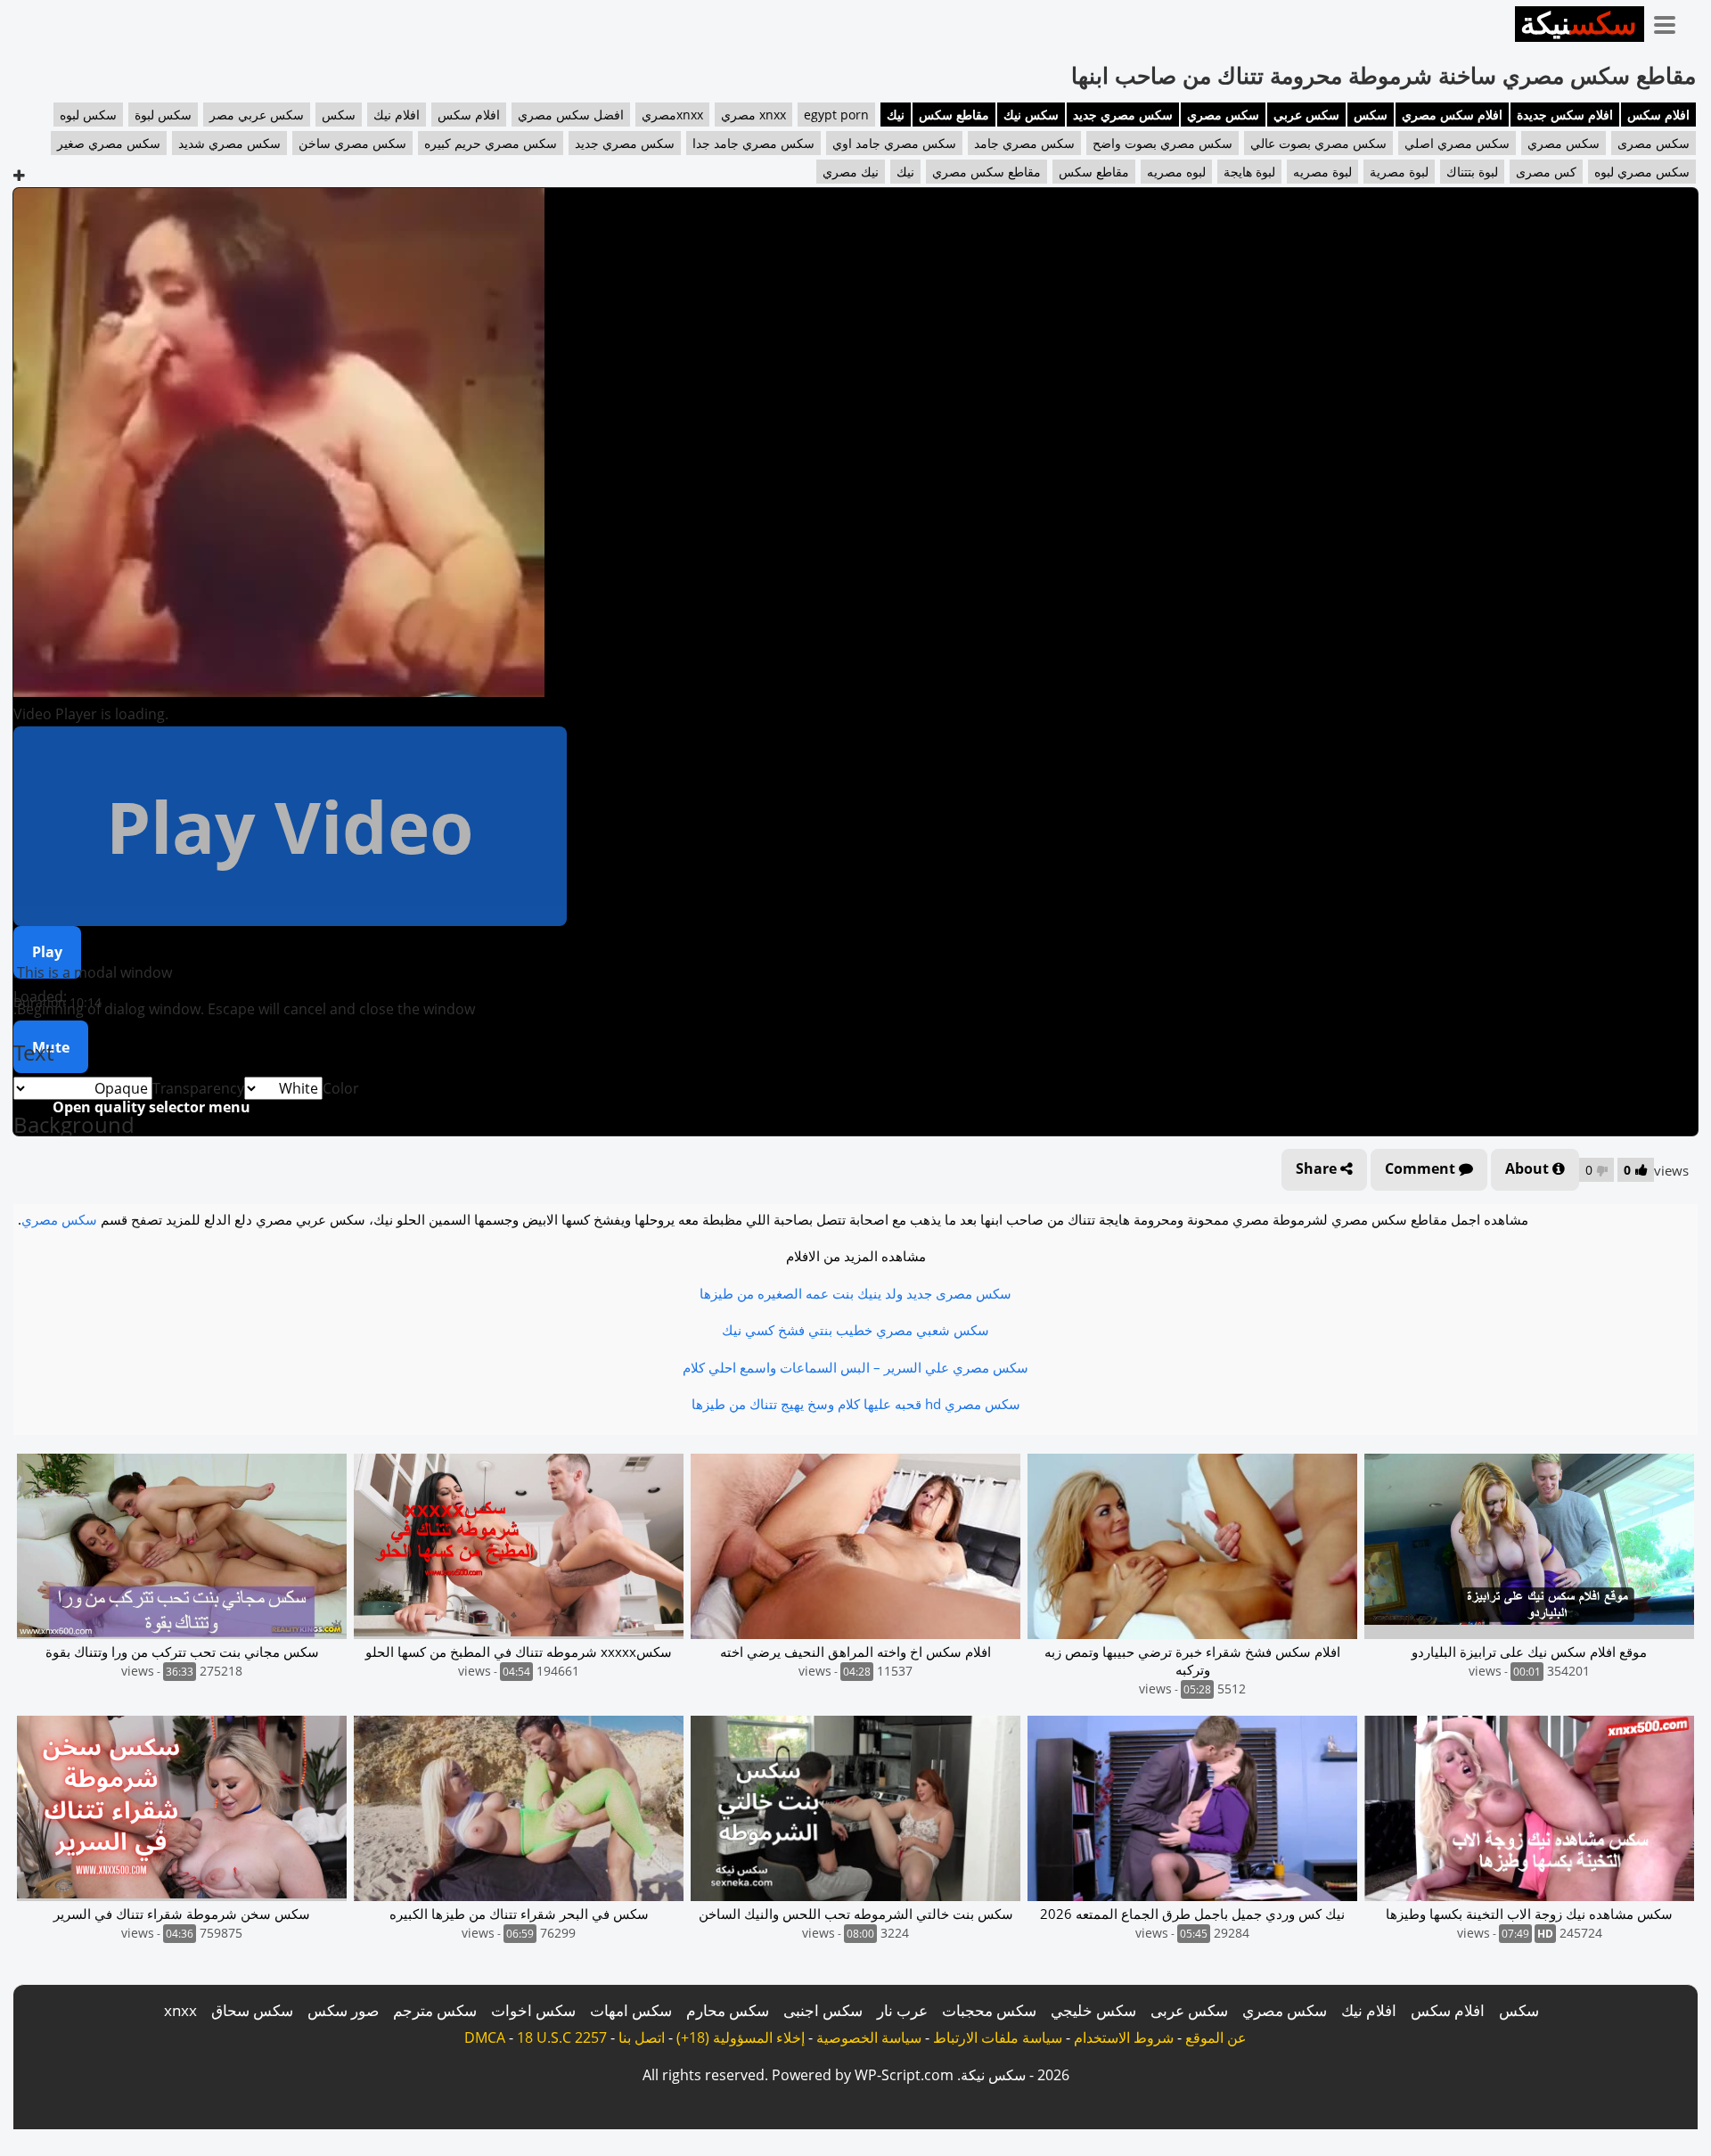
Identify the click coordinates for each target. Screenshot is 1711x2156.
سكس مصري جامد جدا (753, 143)
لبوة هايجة (1249, 172)
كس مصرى (1546, 172)
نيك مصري (851, 172)
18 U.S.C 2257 (562, 2037)
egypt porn (836, 115)
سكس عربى (1189, 2010)
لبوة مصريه (1322, 172)
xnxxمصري (672, 115)
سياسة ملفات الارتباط (998, 2037)
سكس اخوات (533, 2010)
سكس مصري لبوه (1642, 172)
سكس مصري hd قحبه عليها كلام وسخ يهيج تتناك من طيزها (856, 1404)
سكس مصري (1223, 115)
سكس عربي (1306, 115)
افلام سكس (1658, 115)
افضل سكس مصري (571, 115)
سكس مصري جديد (1123, 115)
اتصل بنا (642, 2037)
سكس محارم (728, 2010)
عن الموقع (1216, 2037)
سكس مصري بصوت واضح (1162, 143)
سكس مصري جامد (1024, 143)
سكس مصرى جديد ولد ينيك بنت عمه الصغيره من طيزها (855, 1293)
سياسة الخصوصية (869, 2037)
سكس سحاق (252, 2010)
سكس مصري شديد (229, 143)
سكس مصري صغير (109, 143)
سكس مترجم (435, 2010)
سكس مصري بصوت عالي (1318, 143)
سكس (1371, 115)
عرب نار (902, 2010)
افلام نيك (397, 115)
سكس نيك (1031, 115)
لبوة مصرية (1399, 172)
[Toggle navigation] (1671, 21)
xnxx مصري (753, 115)
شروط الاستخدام (1124, 2037)
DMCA (485, 2037)
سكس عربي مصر (257, 115)
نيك (896, 115)
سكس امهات (631, 2010)
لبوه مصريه (1176, 172)
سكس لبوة (163, 115)
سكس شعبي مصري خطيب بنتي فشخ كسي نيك (855, 1330)
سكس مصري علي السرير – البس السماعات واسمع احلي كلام (855, 1367)
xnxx (180, 2010)
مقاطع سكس (954, 115)
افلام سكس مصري (1452, 115)
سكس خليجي (1093, 2010)
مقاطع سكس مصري (986, 172)
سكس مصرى (1654, 143)
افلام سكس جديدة (1565, 115)
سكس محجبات (989, 2010)
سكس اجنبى (823, 2010)
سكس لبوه (88, 115)
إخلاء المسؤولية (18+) (741, 2037)
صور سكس (343, 2010)
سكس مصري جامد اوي (894, 143)
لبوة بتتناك (1472, 172)
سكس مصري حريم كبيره (491, 143)
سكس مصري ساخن (352, 143)
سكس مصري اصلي (1457, 143)
